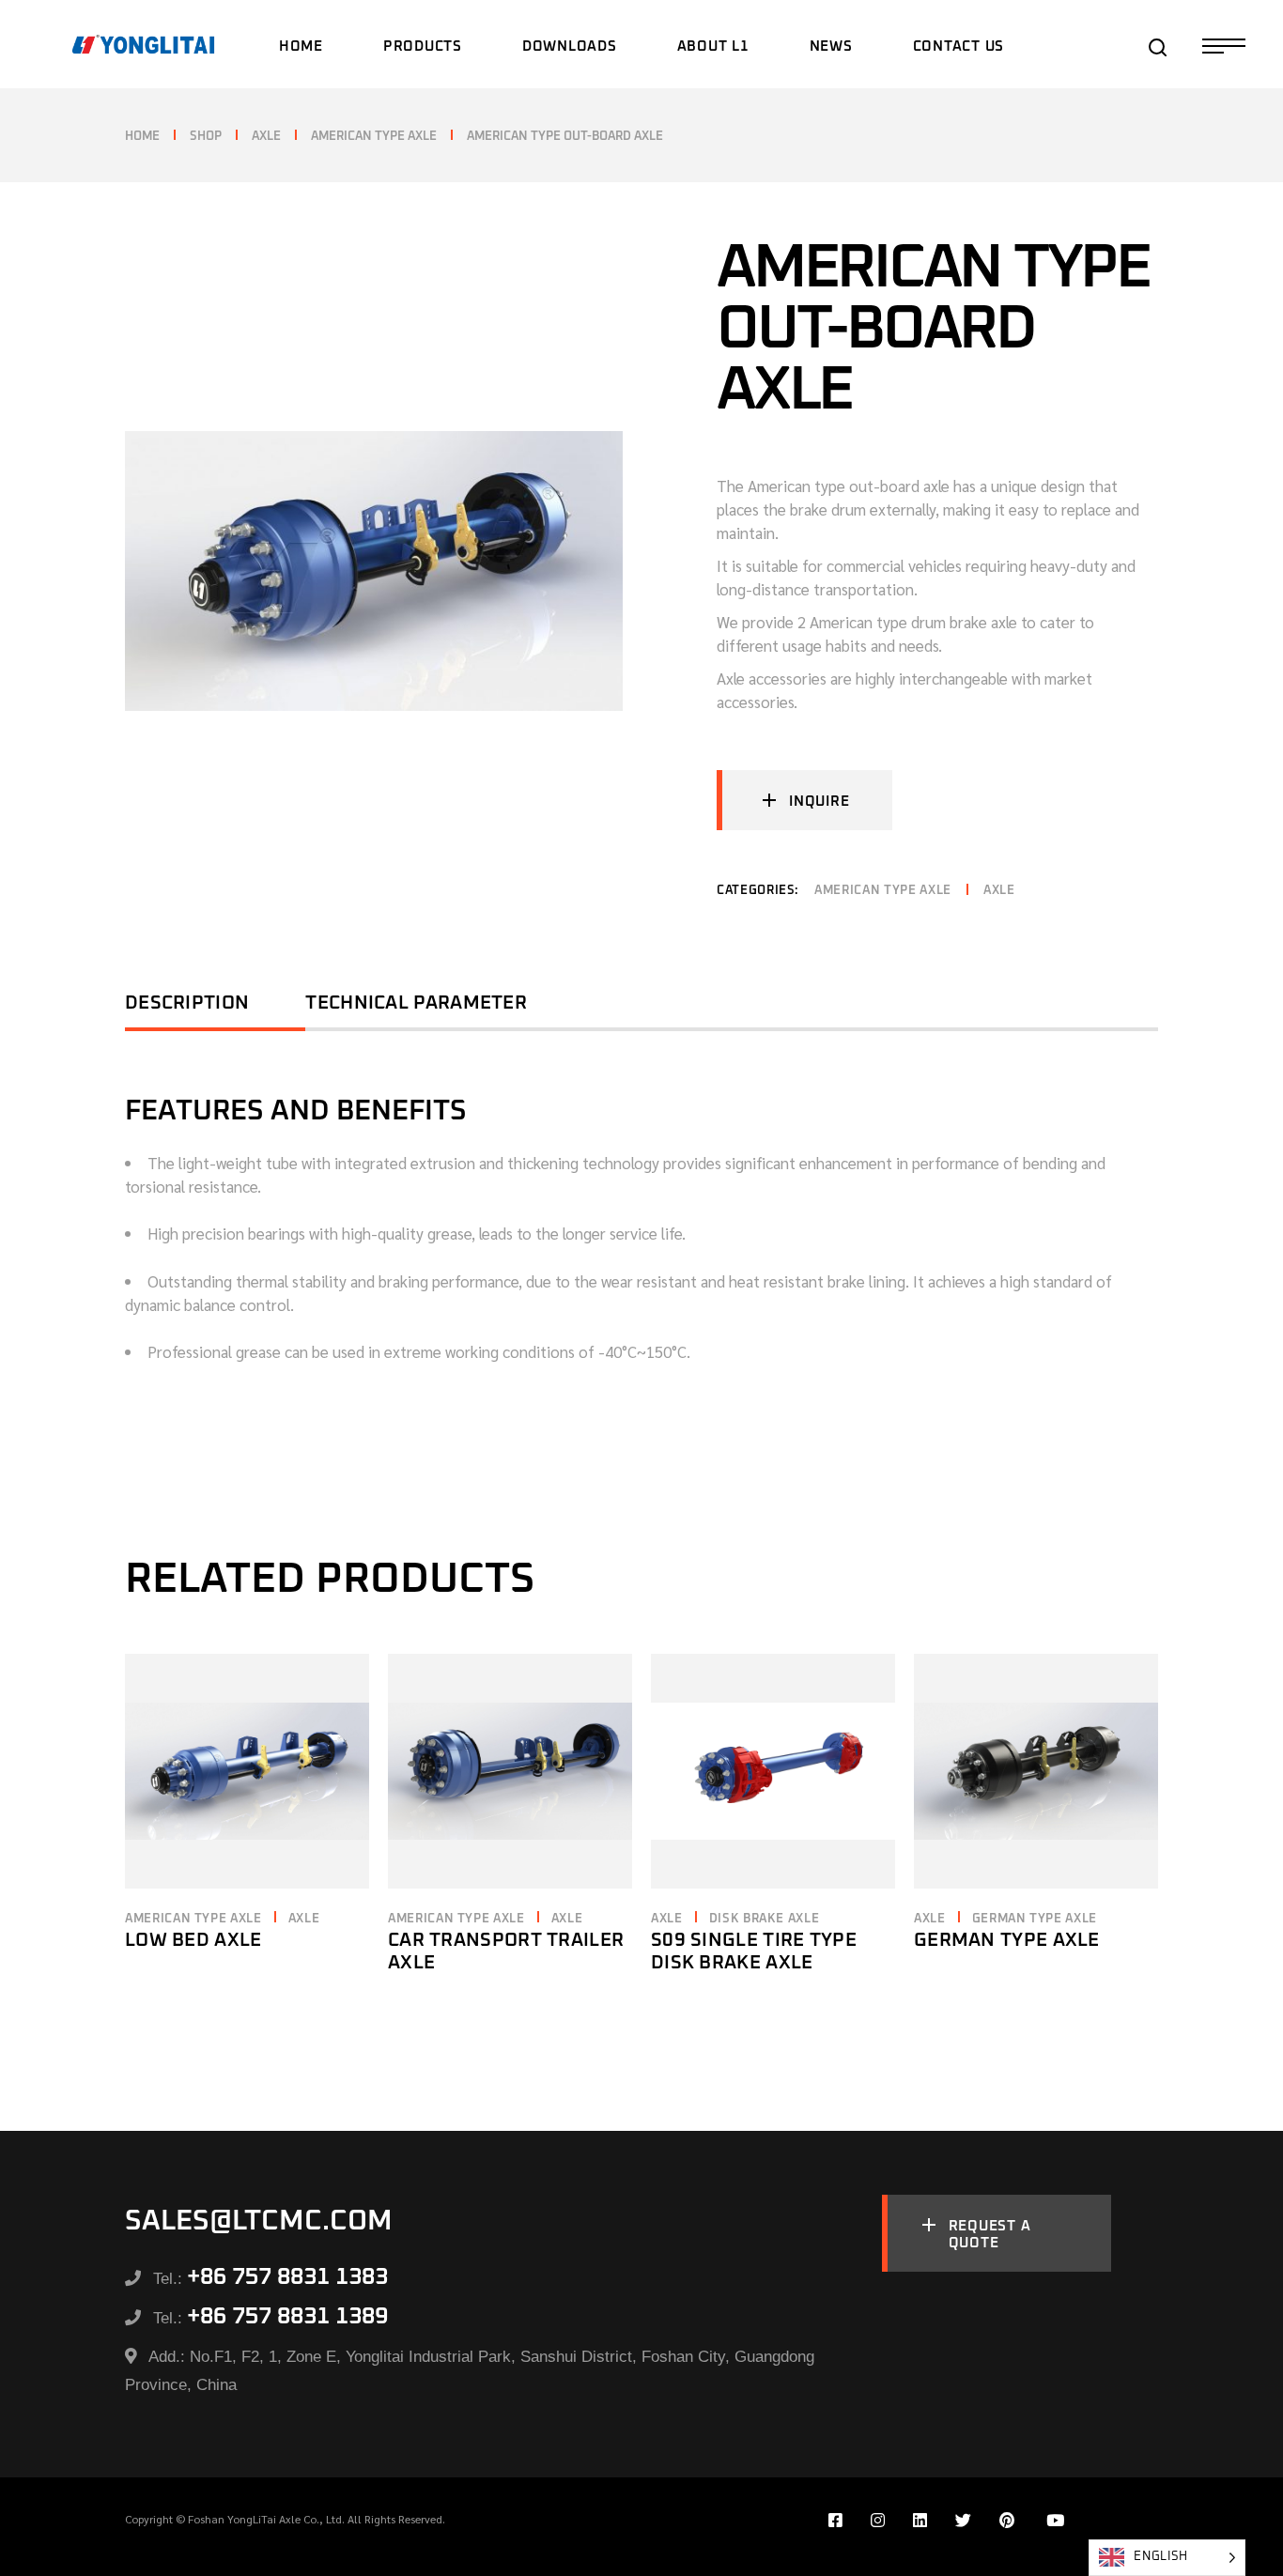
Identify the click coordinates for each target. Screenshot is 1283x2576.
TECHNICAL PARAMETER (416, 1003)
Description (187, 1003)
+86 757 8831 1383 (287, 2277)
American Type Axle (883, 891)
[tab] (215, 1010)
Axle (999, 891)
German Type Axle (1035, 1919)
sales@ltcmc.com (259, 2221)
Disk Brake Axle (765, 1919)
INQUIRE (819, 802)
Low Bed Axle (193, 1940)
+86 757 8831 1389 (287, 2316)
